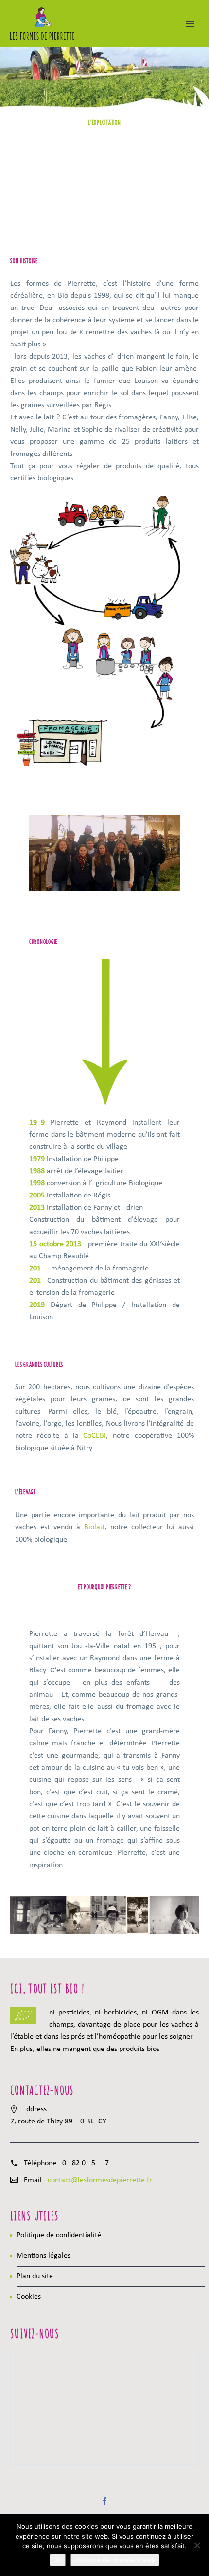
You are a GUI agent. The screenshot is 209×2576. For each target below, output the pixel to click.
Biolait (94, 1527)
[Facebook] (104, 2501)
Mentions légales (44, 2256)
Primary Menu (190, 24)
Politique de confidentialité (59, 2235)
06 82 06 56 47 (86, 2163)
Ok (58, 2560)
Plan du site (35, 2276)
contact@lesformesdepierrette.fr (100, 2180)
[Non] (197, 2545)
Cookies (29, 2297)
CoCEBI (95, 1436)
